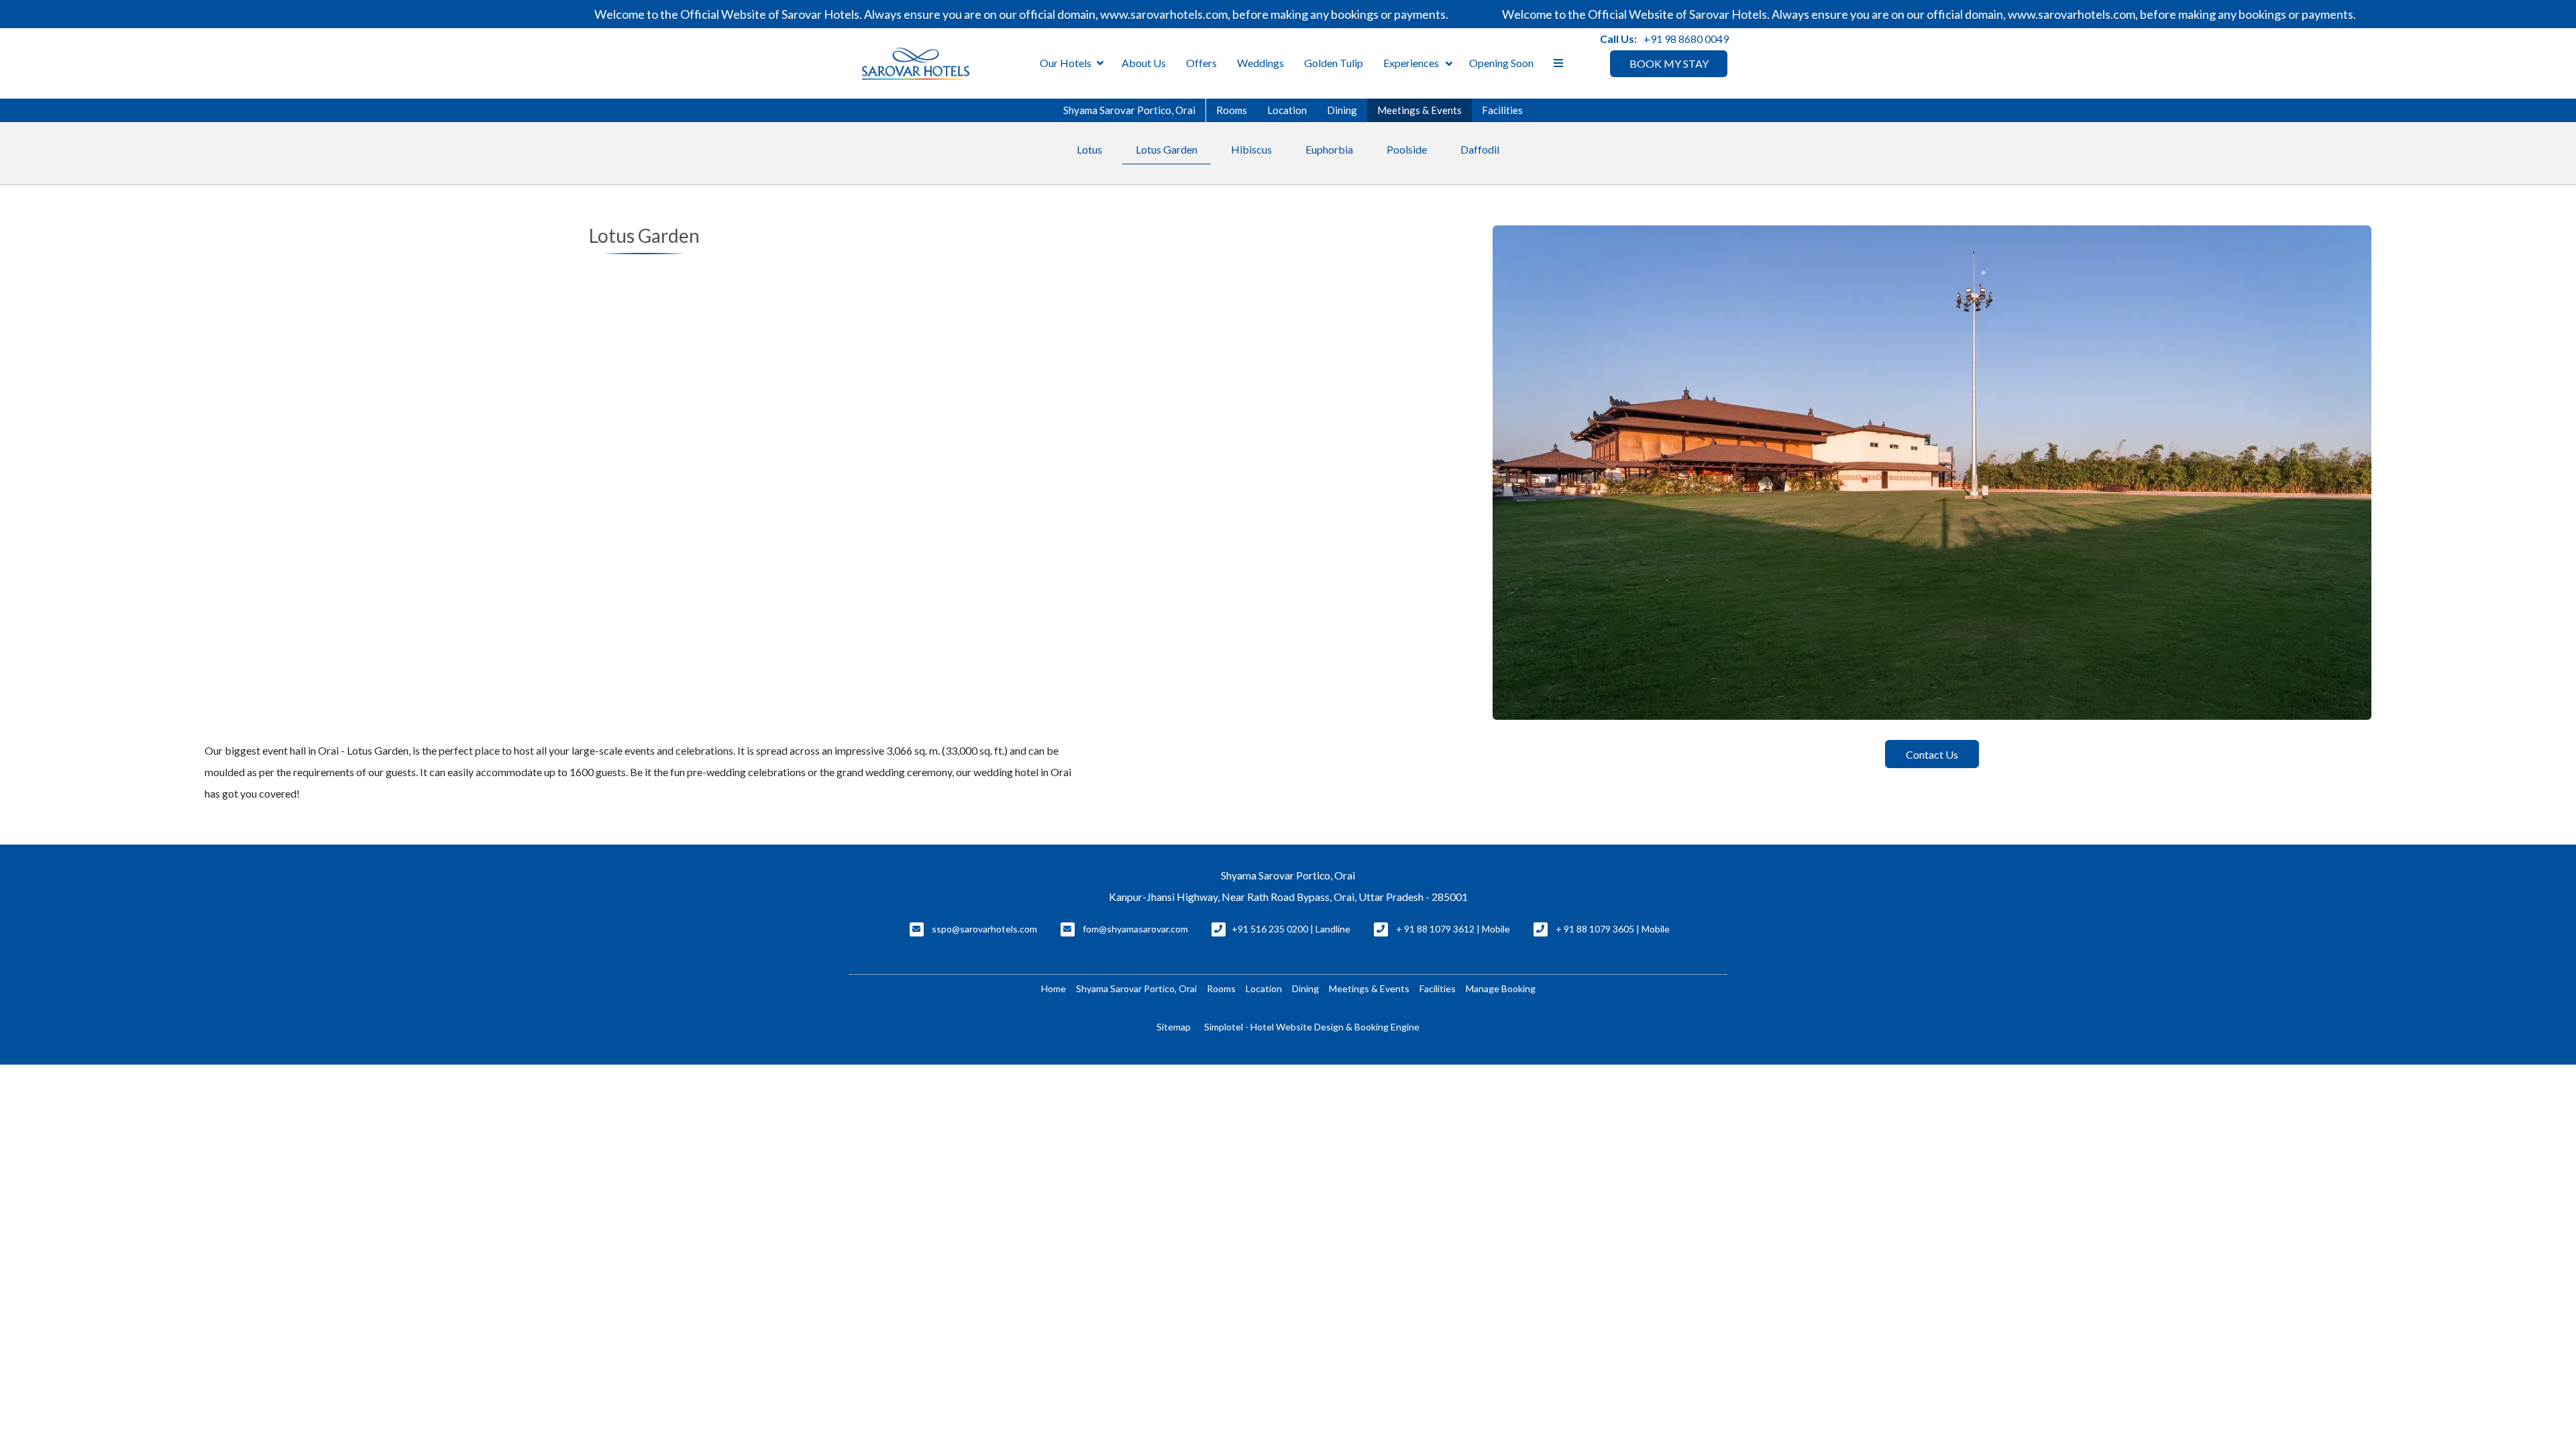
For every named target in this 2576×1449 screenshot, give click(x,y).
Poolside (1407, 149)
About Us (1144, 63)
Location (1287, 110)
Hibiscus (1251, 149)
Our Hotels (1066, 63)
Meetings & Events (1419, 110)
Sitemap (1174, 1027)
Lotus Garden (1167, 149)
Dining (1342, 110)
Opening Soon (1501, 63)
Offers (1201, 63)
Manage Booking (1501, 988)
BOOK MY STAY (1669, 63)
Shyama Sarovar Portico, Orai (1129, 110)
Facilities (1502, 110)
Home (1054, 988)
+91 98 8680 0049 (1686, 39)
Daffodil (1480, 149)
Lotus (1089, 149)
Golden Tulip (1334, 63)
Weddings (1260, 63)
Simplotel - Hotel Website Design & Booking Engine (1312, 1027)
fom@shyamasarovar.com (1135, 929)
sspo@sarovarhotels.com (984, 929)
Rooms (1232, 110)
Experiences (1411, 63)
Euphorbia (1329, 149)
